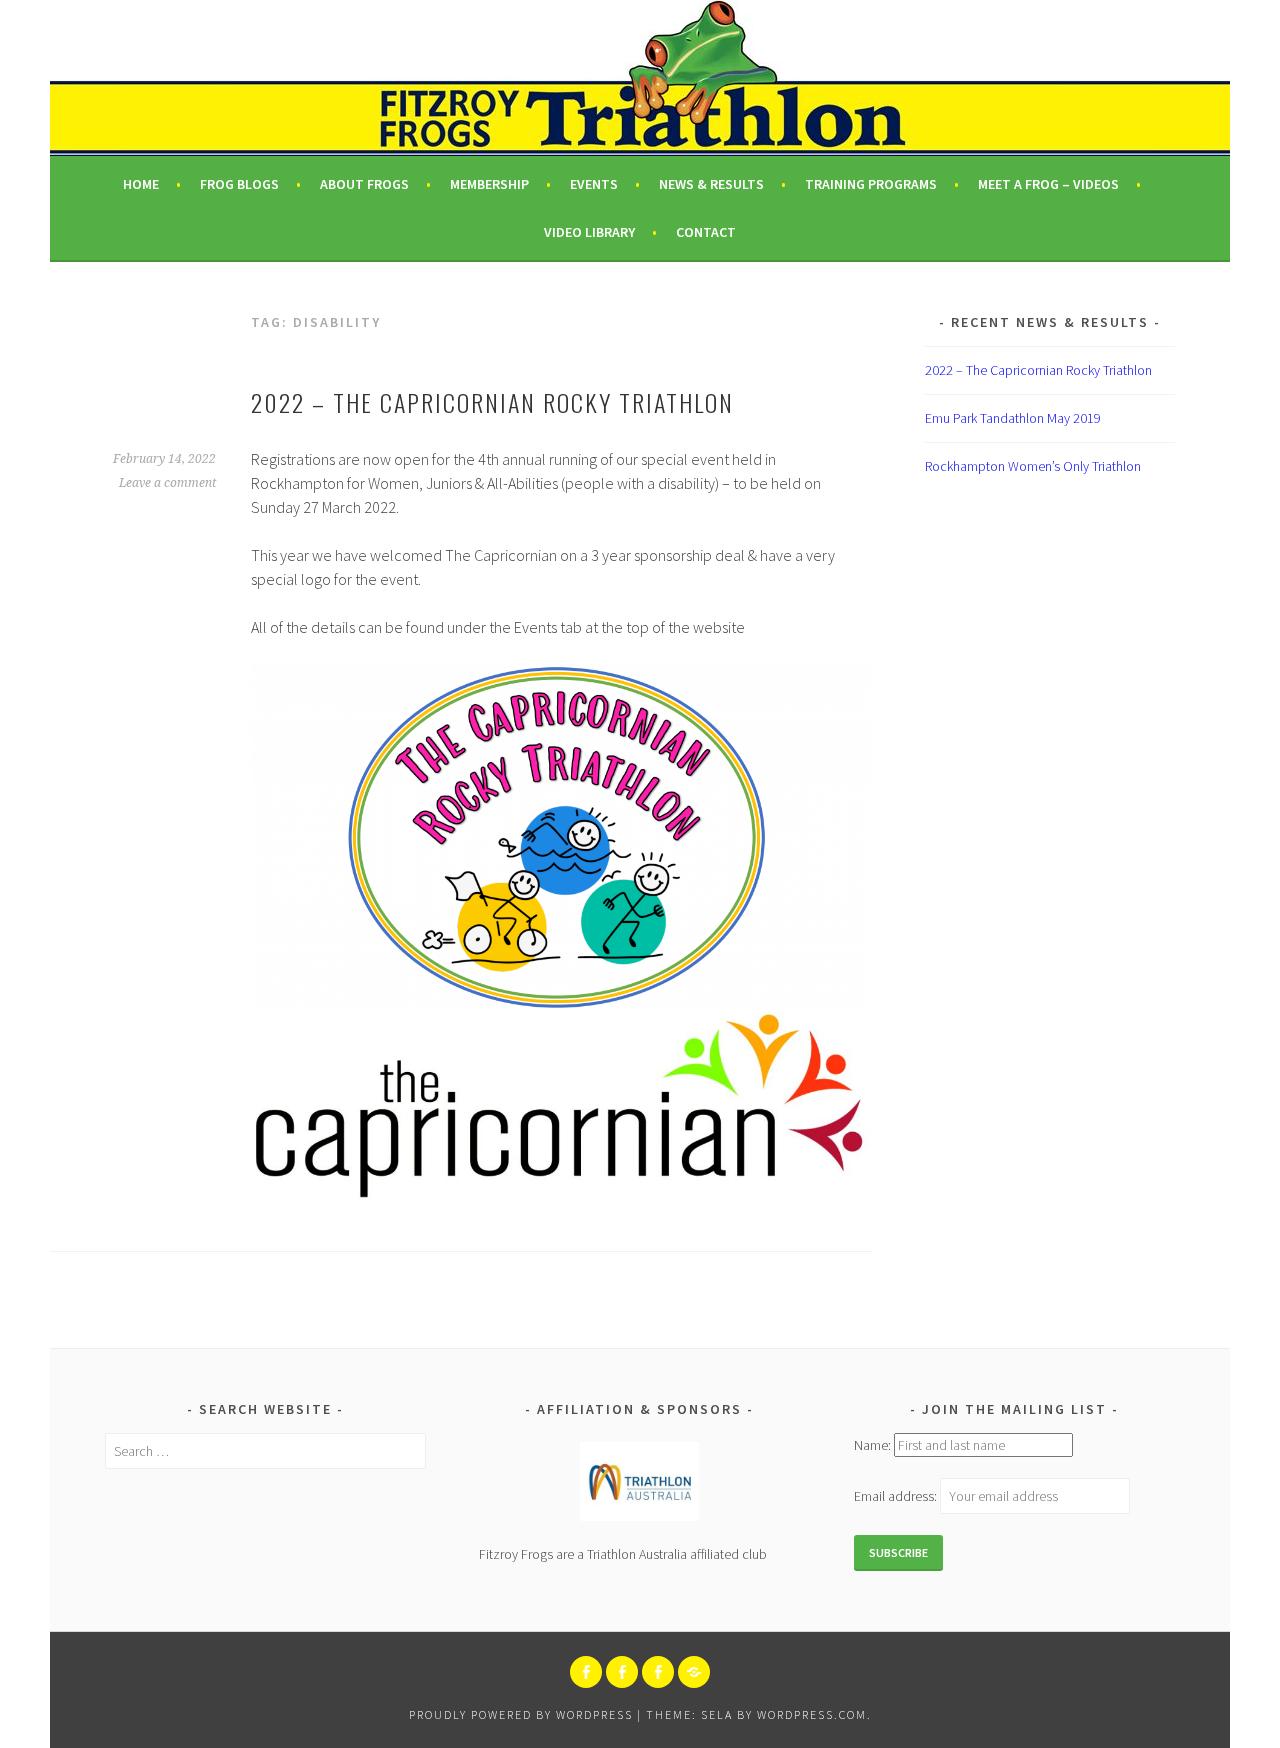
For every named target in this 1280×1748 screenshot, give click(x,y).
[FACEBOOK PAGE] (586, 1672)
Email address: (897, 1496)
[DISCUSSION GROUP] (658, 1672)
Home (141, 184)
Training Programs (871, 184)
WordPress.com (812, 1714)
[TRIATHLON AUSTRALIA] (694, 1672)
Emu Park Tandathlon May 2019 (1013, 418)
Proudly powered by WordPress (521, 1714)
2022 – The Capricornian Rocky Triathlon (492, 402)
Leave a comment (167, 483)
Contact (706, 232)
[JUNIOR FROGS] (622, 1672)
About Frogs (364, 184)
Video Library (589, 232)
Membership (489, 184)
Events (594, 184)
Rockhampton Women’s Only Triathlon (1033, 466)
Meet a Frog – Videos (1048, 184)
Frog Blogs (239, 184)
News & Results (711, 184)
